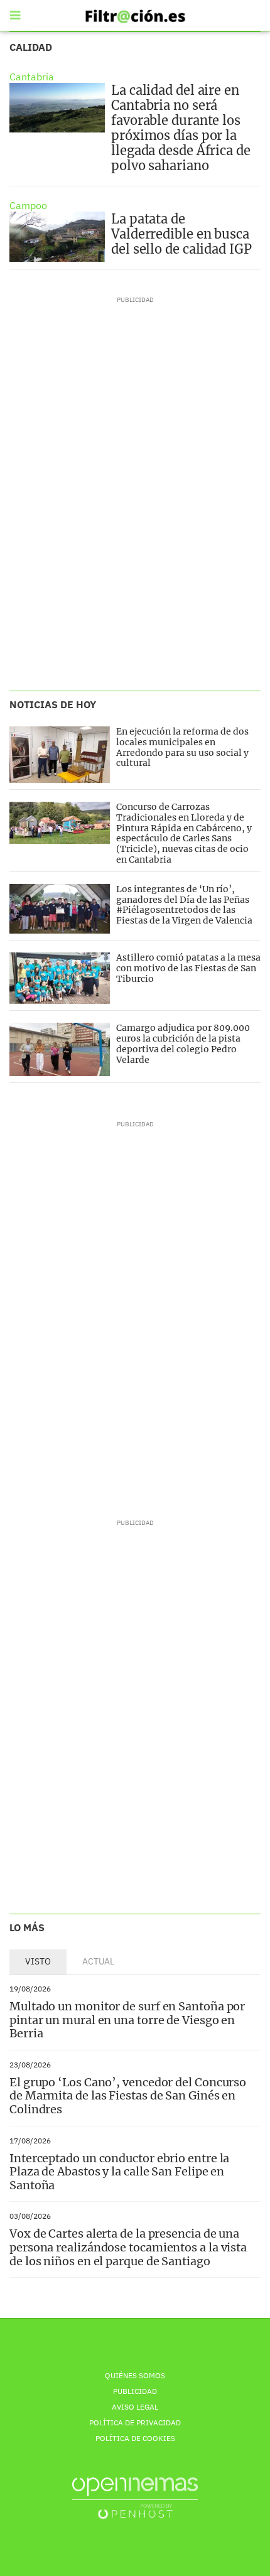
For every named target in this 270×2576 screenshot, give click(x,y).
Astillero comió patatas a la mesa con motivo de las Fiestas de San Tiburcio (188, 968)
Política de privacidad (135, 2422)
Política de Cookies (135, 2438)
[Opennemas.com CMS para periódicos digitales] (135, 2498)
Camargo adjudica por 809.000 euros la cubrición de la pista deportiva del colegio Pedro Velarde (183, 1043)
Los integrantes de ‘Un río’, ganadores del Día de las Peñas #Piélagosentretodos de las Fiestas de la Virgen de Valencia (184, 905)
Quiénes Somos (135, 2375)
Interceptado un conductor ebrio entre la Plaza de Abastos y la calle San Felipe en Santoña (119, 2172)
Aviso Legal (135, 2407)
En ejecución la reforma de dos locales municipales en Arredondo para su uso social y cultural (182, 747)
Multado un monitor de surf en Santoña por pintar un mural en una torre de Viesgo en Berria (127, 2020)
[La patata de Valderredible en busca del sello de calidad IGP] (57, 237)
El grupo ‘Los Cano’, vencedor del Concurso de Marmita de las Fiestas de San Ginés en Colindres (128, 2096)
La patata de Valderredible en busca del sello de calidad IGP (181, 234)
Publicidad (135, 2391)
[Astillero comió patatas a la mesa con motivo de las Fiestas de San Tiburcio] (60, 978)
